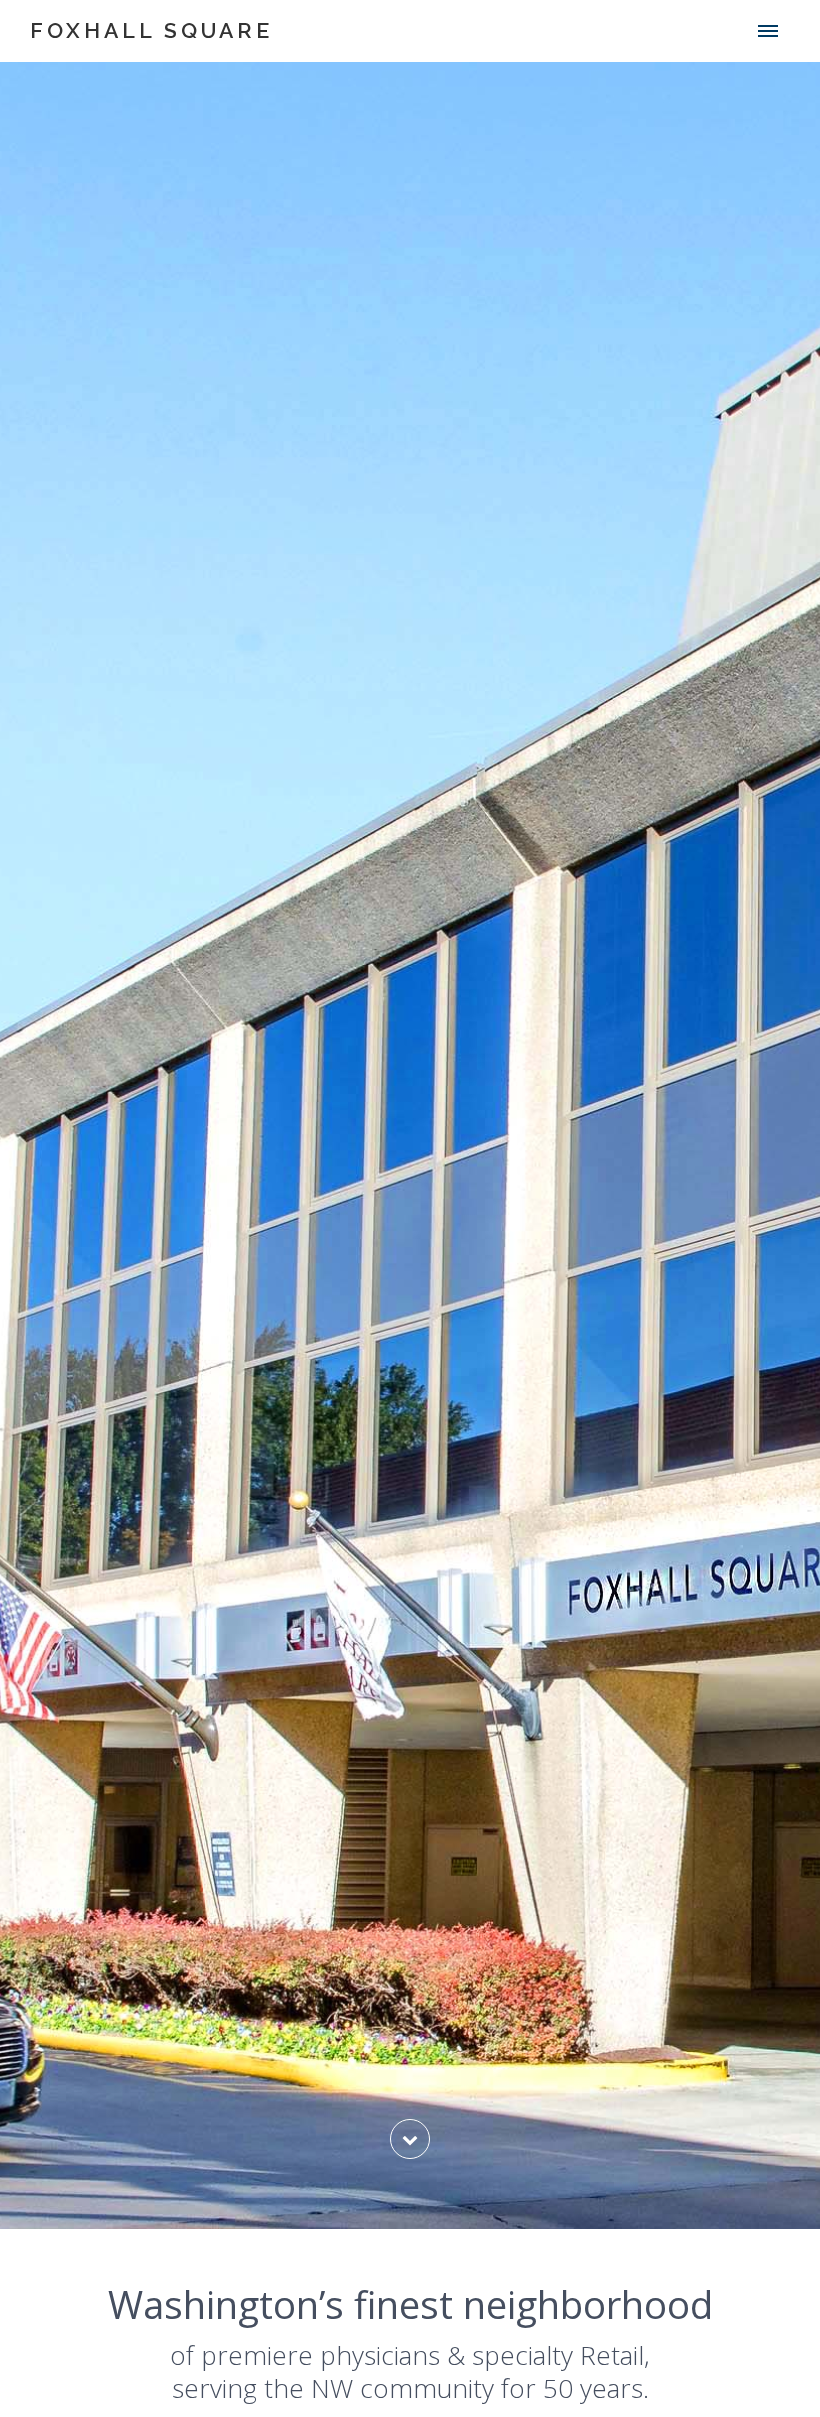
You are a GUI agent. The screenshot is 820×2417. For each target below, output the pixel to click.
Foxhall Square (151, 30)
